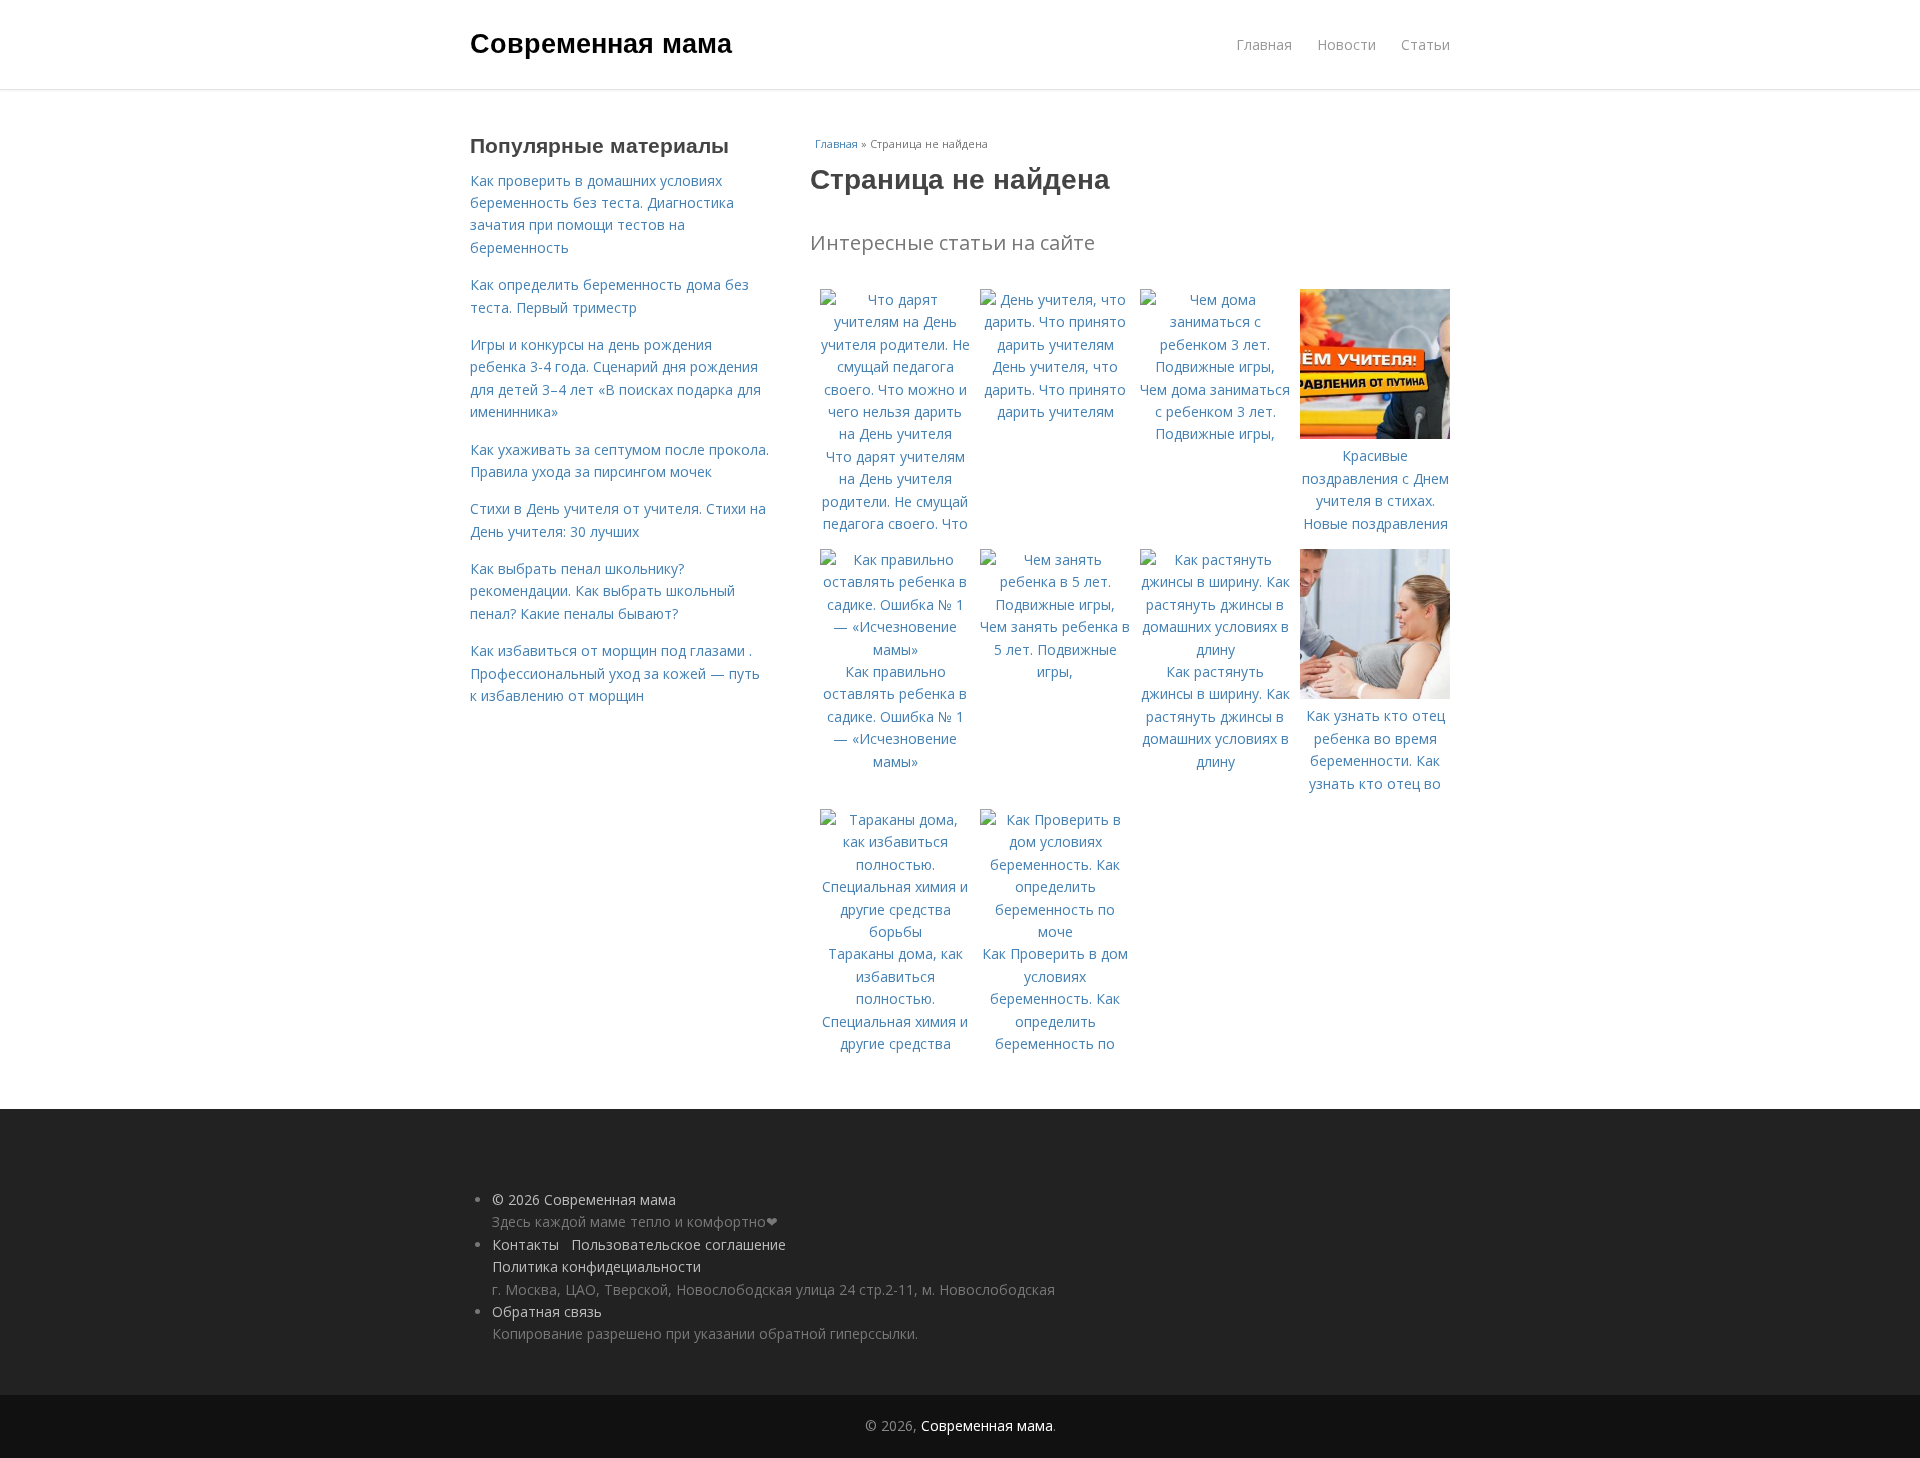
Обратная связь (547, 1311)
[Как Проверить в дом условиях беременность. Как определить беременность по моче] (1055, 931)
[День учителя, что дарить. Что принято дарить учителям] (1055, 344)
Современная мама (601, 42)
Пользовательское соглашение (678, 1244)
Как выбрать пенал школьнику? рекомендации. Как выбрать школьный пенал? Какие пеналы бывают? (602, 591)
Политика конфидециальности (596, 1266)
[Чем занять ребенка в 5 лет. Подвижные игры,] (1055, 604)
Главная (1264, 44)
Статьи (1425, 44)
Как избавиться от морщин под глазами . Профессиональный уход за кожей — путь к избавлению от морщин (615, 673)
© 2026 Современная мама (584, 1199)
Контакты (525, 1244)
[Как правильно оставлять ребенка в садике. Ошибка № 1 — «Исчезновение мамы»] (895, 649)
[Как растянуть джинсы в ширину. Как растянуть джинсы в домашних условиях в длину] (1215, 649)
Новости (1346, 44)
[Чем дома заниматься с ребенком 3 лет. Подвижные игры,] (1215, 366)
